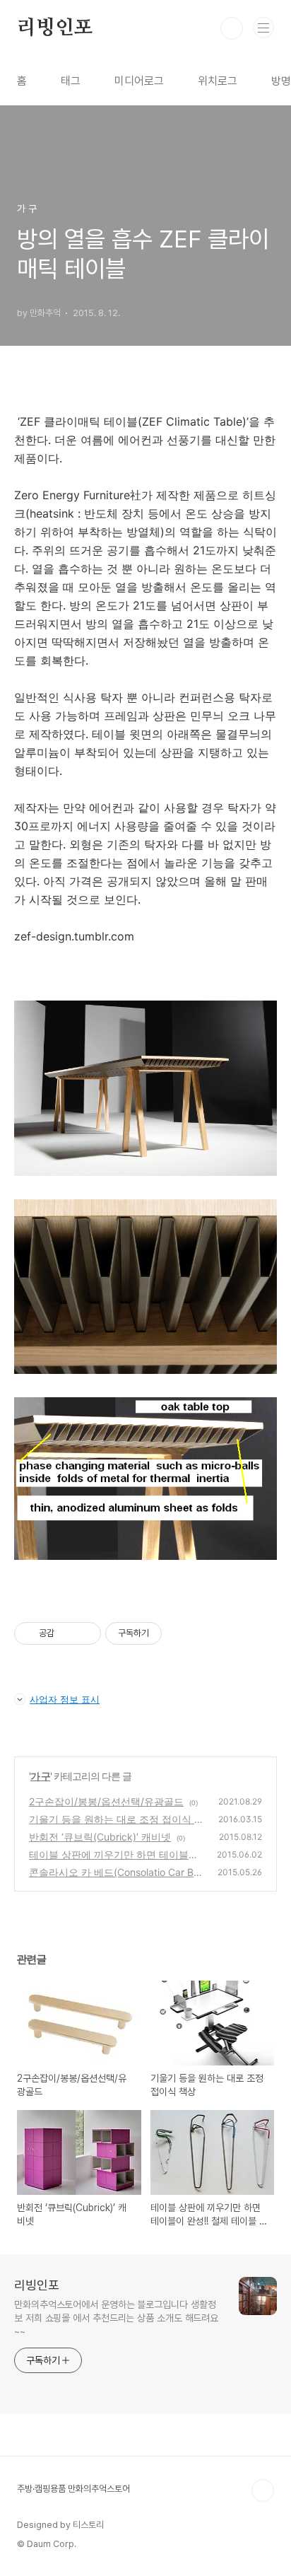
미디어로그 (139, 81)
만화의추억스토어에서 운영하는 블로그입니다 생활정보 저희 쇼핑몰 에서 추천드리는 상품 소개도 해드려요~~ (116, 2318)
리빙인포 (55, 28)
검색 (232, 28)
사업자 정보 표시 (65, 1699)
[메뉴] (263, 28)
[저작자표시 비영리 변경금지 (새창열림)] (181, 1633)
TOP (263, 2490)
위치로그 (218, 81)
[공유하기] (67, 1633)
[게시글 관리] (85, 1633)
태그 (71, 81)
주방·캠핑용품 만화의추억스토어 (73, 2489)
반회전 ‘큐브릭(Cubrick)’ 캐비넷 (100, 1837)
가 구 (40, 1776)
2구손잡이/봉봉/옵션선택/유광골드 (106, 1801)
